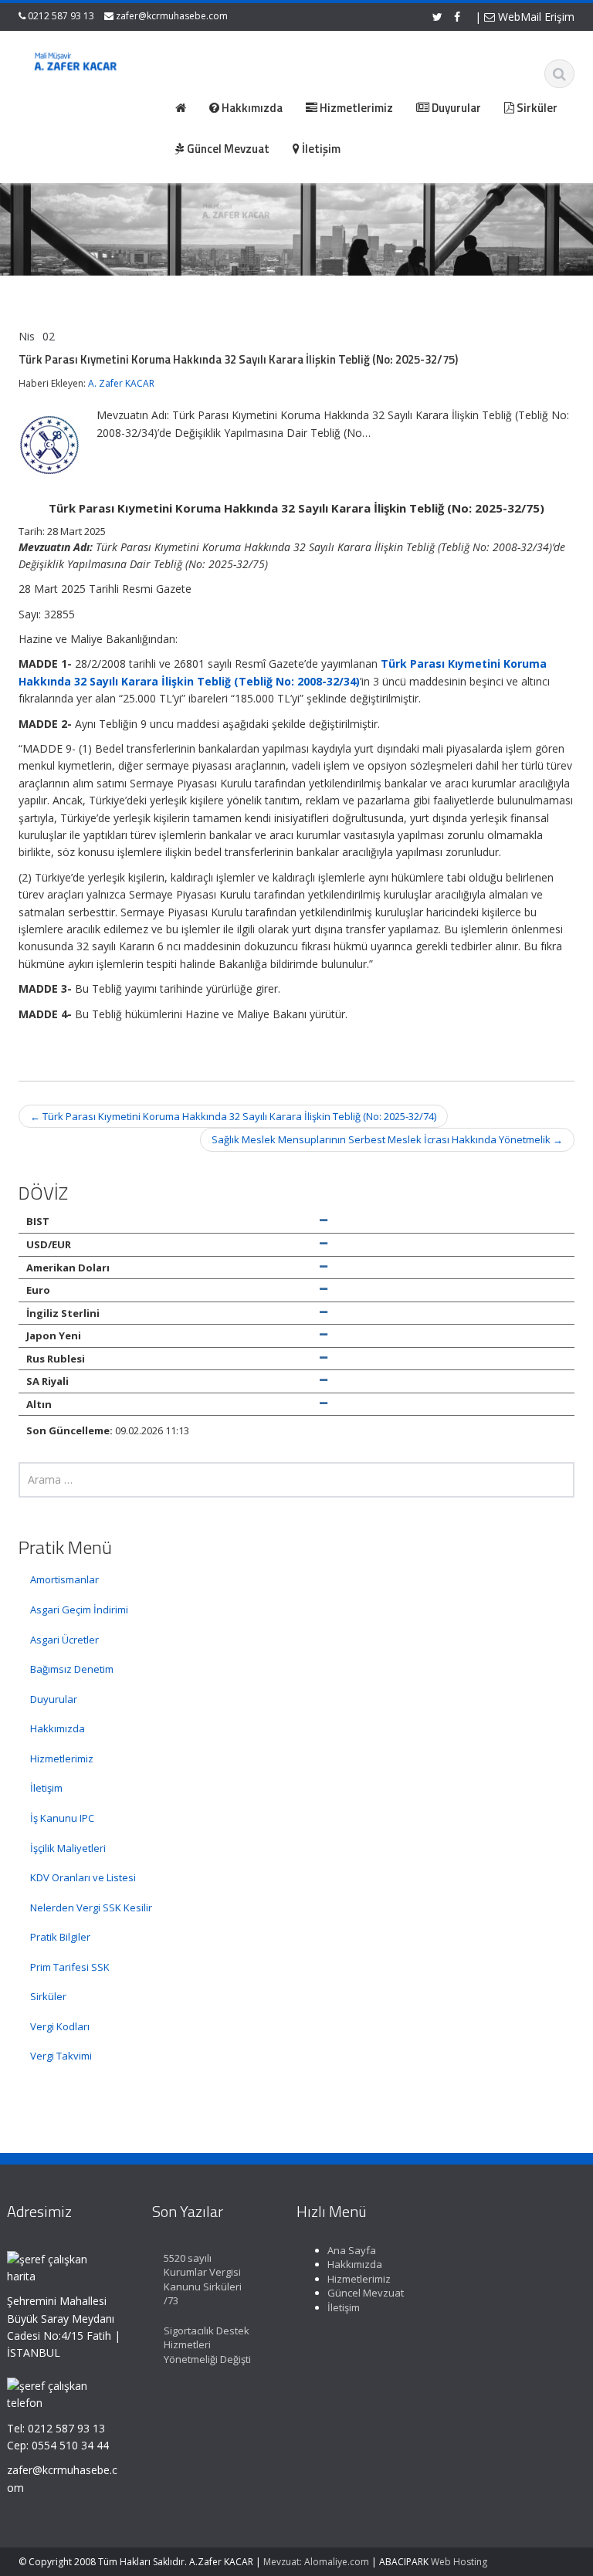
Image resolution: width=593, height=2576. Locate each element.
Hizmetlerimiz (62, 1759)
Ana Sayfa (352, 2250)
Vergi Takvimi (61, 2056)
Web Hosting (459, 2562)
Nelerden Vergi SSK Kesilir (91, 1907)
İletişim (46, 1788)
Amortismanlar (64, 1579)
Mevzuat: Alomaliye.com (316, 2562)
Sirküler (48, 1996)
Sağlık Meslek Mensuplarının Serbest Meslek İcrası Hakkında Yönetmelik (387, 1139)
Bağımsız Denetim (72, 1669)
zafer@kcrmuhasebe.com (172, 16)
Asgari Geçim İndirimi (79, 1610)
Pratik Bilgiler (60, 1937)
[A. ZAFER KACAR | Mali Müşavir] (79, 63)
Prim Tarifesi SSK (70, 1967)
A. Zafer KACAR (121, 383)
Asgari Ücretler (64, 1640)
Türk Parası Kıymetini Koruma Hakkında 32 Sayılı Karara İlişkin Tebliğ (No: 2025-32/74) (233, 1116)
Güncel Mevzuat (366, 2293)
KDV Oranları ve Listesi (83, 1877)
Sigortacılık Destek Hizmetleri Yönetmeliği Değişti (207, 2345)
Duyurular (54, 1699)
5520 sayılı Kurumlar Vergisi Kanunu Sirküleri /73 (203, 2280)
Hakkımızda (58, 1728)
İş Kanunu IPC (62, 1818)
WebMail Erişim (535, 17)
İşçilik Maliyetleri (68, 1848)
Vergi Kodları (60, 2026)
